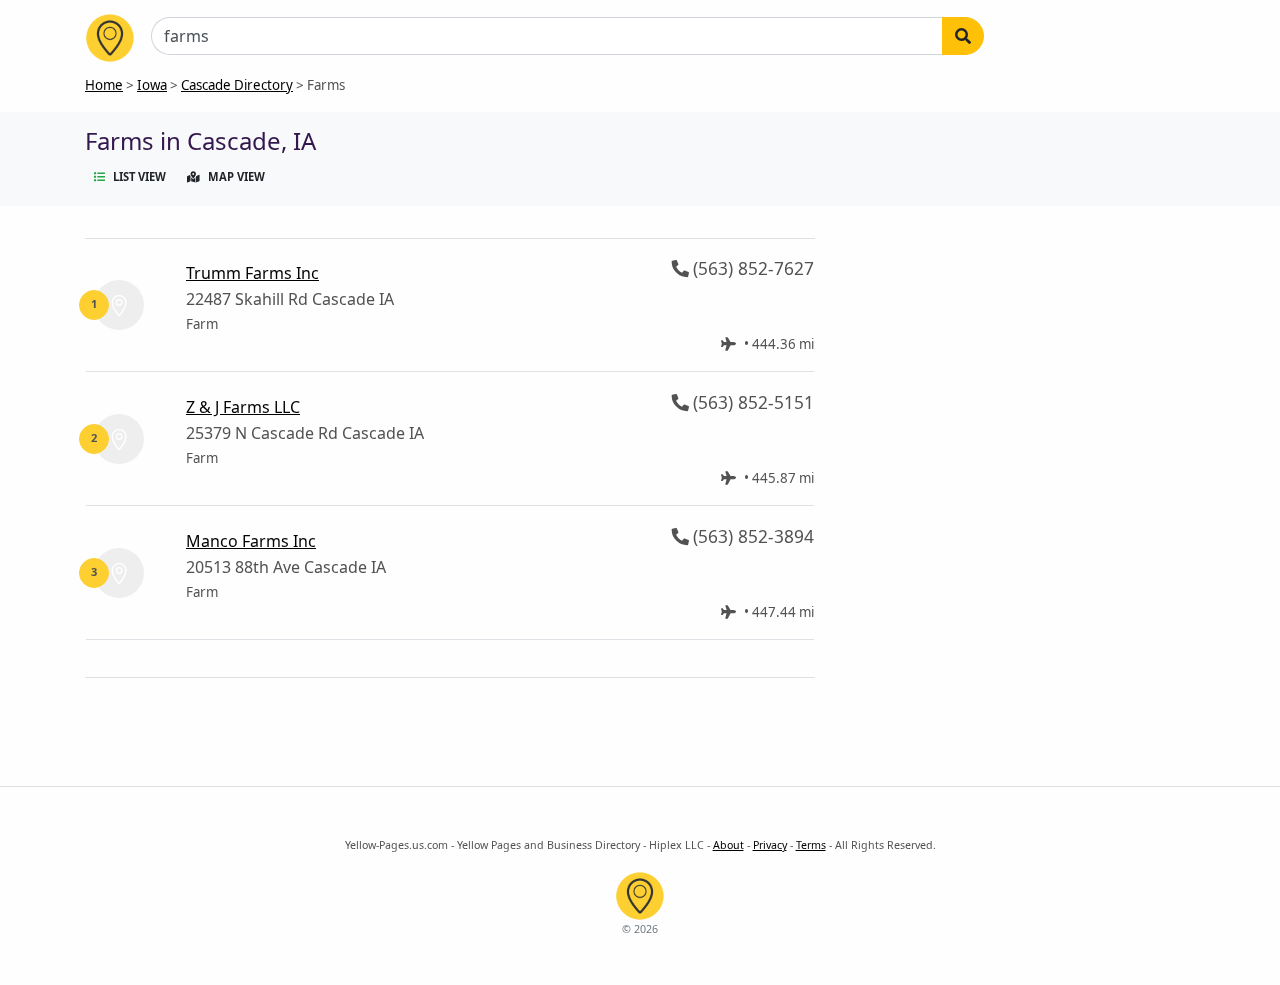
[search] (963, 36)
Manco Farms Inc (251, 541)
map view (236, 176)
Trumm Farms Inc (252, 273)
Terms (811, 845)
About (728, 845)
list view (139, 176)
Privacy (770, 845)
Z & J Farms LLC (243, 407)
